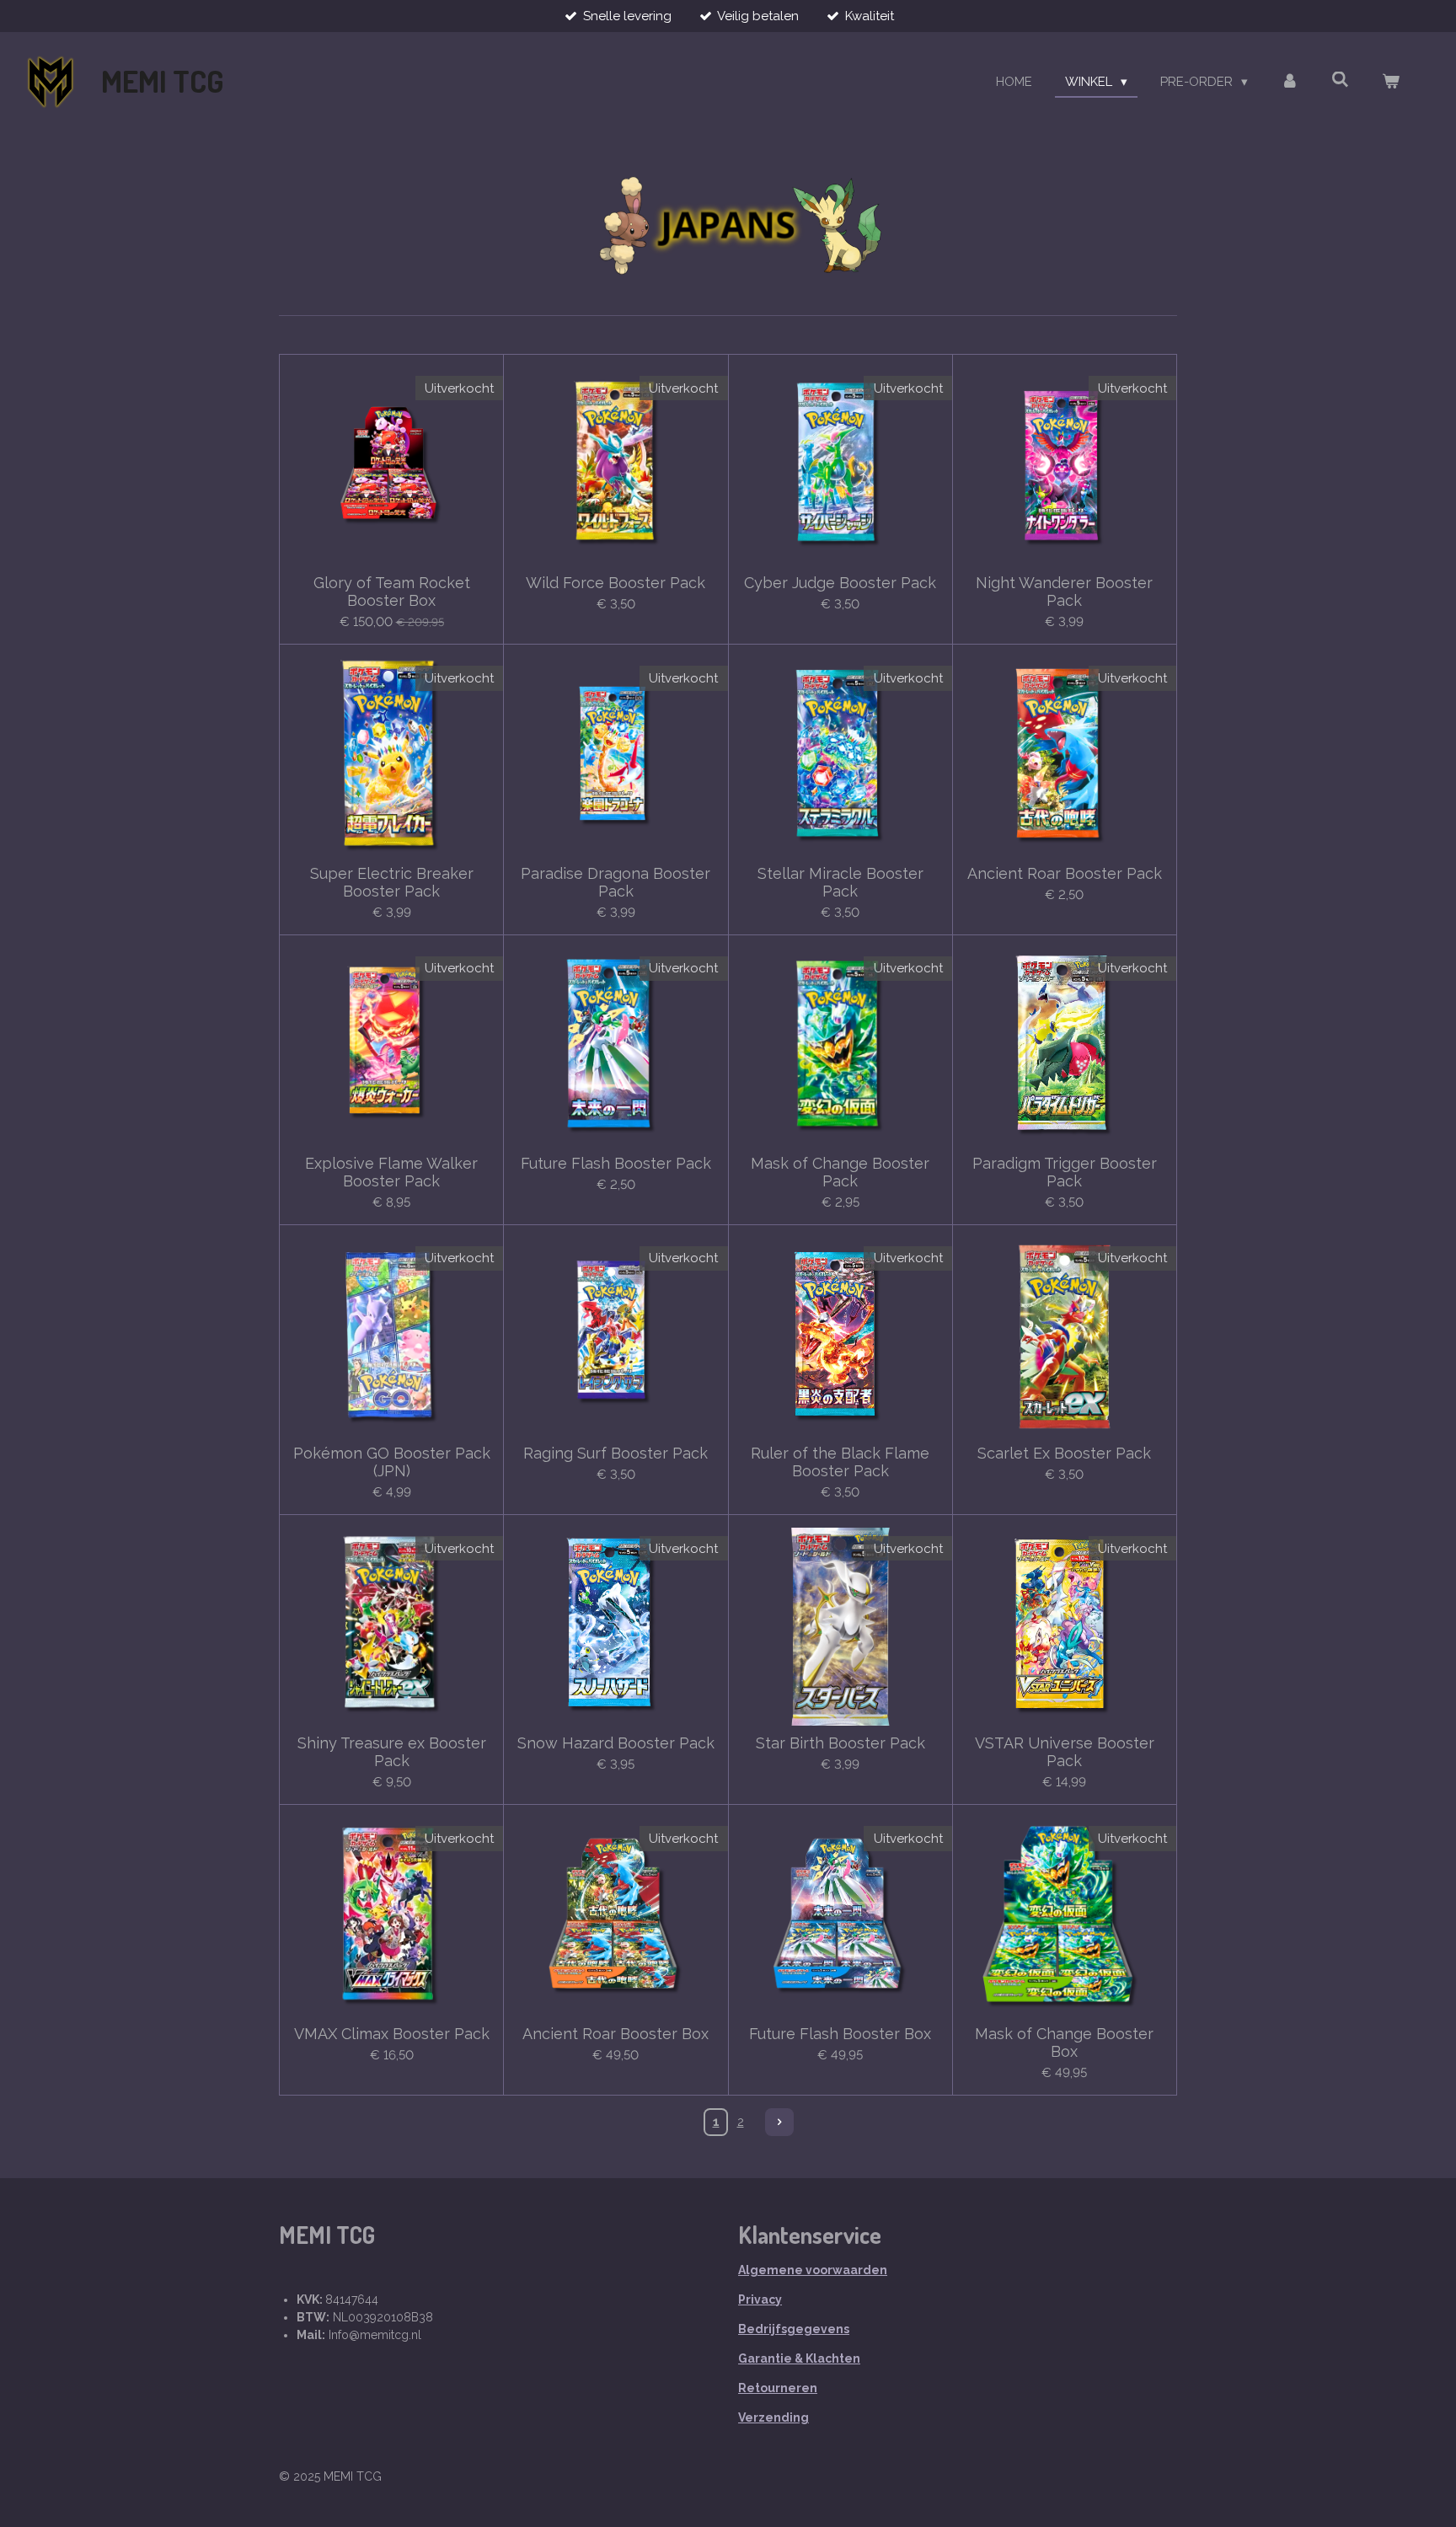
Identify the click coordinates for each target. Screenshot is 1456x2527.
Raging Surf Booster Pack (616, 1453)
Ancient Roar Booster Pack (1065, 873)
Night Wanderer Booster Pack (1064, 592)
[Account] (1290, 82)
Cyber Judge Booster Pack (840, 583)
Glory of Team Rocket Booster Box (392, 592)
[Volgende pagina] (779, 2123)
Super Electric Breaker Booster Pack (392, 882)
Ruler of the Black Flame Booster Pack (840, 1462)
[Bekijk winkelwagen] (1391, 82)
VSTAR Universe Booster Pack (1065, 1752)
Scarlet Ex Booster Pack (1064, 1453)
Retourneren (778, 2388)
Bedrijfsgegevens (794, 2329)
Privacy (760, 2299)
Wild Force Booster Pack (616, 583)
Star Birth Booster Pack (840, 1743)
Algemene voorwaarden (813, 2270)
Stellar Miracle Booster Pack (840, 882)
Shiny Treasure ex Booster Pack (392, 1752)
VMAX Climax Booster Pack (392, 2034)
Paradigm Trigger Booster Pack (1065, 1172)
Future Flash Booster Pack (616, 1163)
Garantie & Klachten (799, 2358)
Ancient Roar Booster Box (616, 2034)
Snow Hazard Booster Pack (616, 1743)
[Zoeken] (1340, 80)
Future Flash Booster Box (840, 2034)
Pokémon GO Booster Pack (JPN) (392, 1462)
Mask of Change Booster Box (1064, 2042)
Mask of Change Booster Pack (840, 1172)
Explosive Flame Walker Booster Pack (391, 1172)
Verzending (773, 2417)
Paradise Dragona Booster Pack (616, 882)
